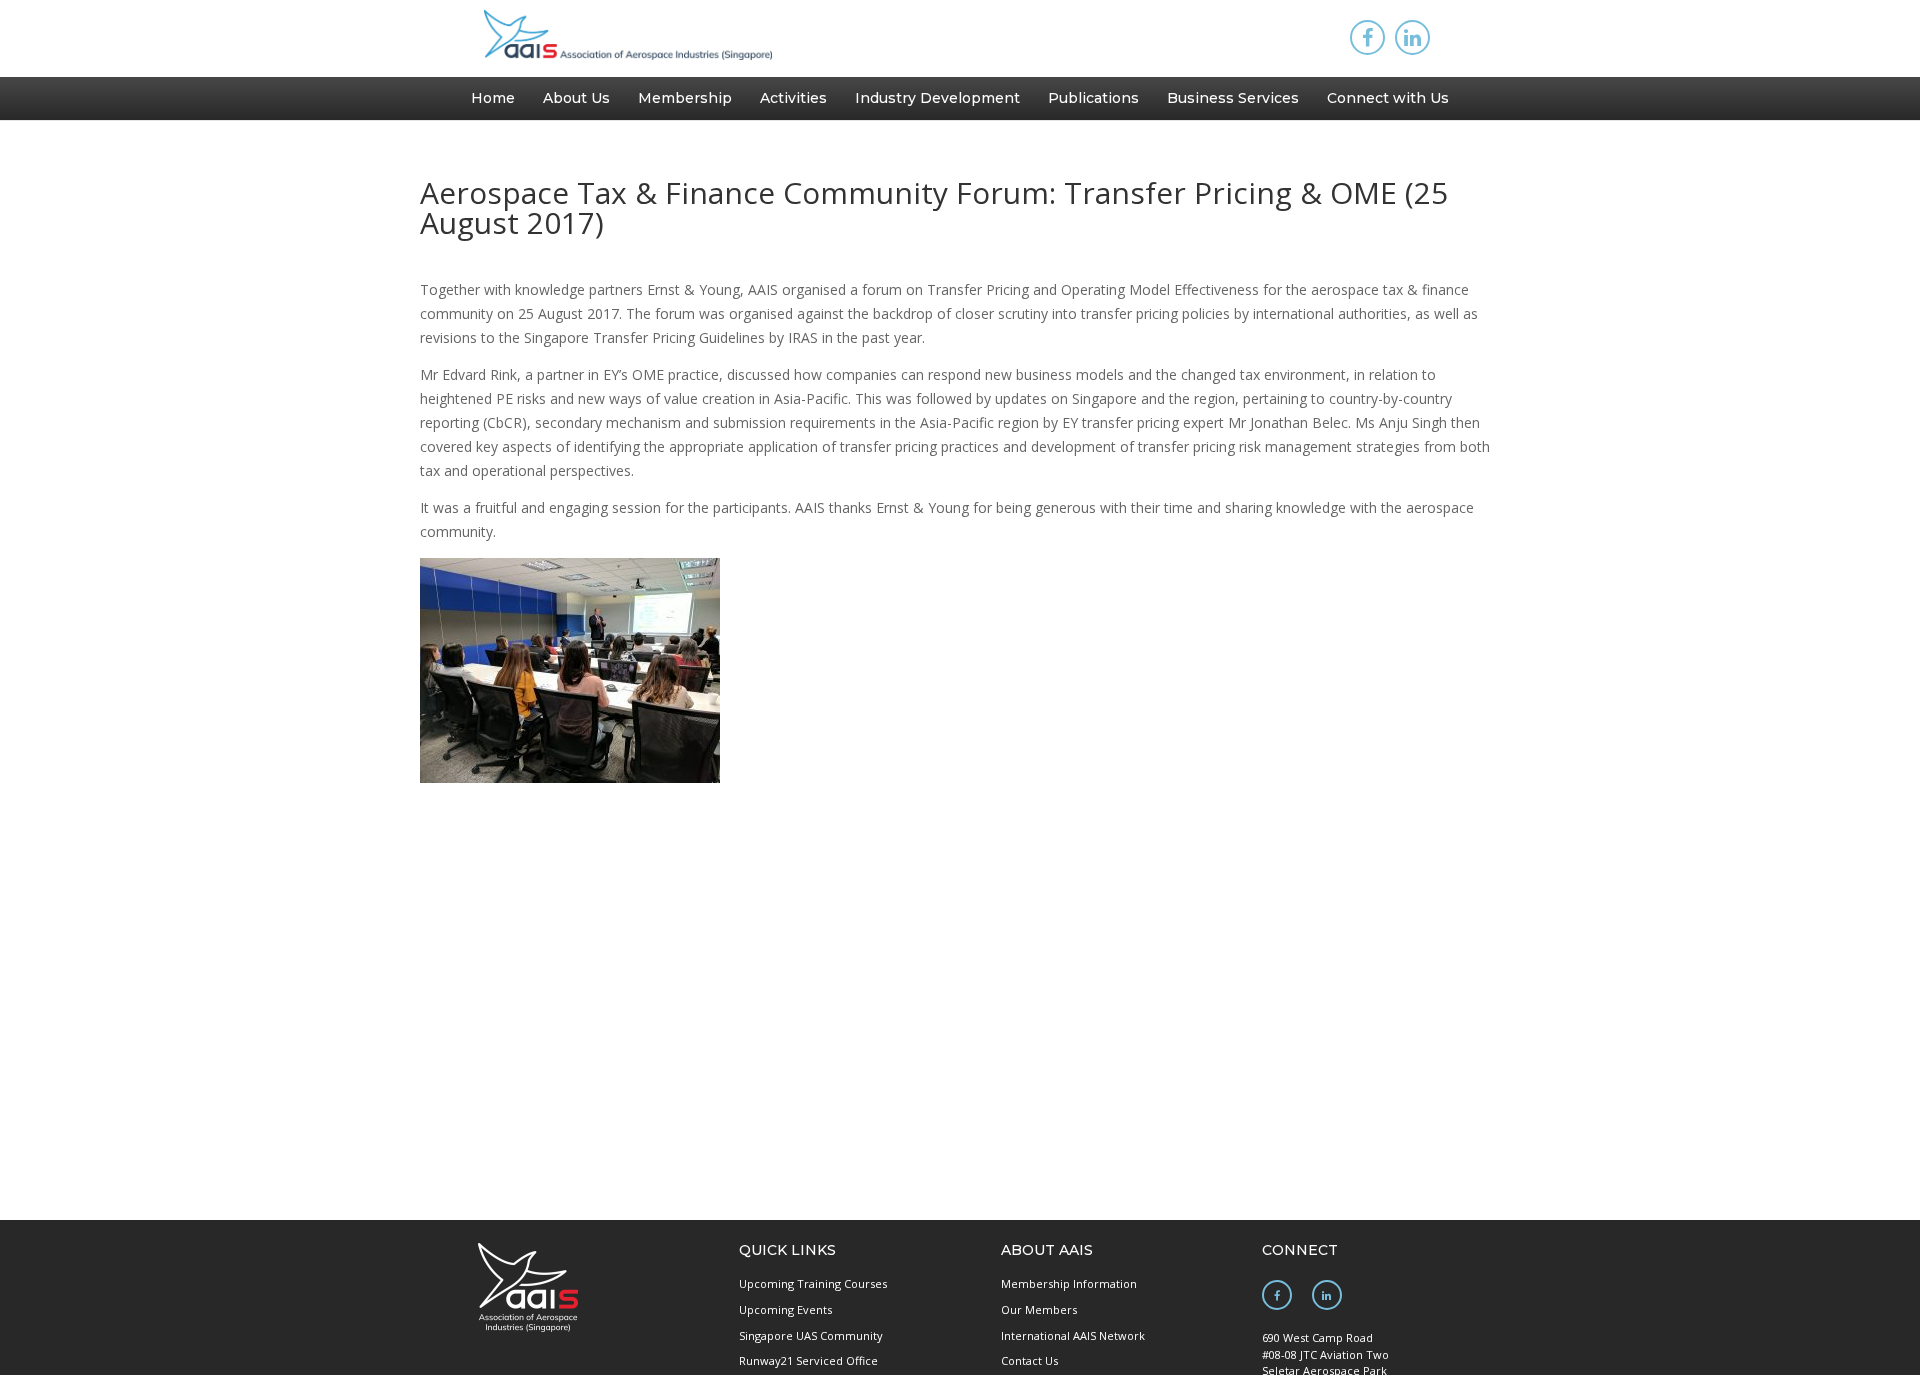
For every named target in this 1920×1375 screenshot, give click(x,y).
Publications (1093, 98)
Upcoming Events (785, 1309)
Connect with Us (1388, 98)
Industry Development (937, 98)
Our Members (1039, 1309)
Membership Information (1069, 1283)
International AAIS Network (1073, 1335)
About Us (576, 98)
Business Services (1233, 98)
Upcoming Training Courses (813, 1283)
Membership (685, 98)
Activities (793, 98)
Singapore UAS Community (811, 1335)
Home (493, 98)
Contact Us (1029, 1360)
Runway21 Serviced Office (808, 1360)
